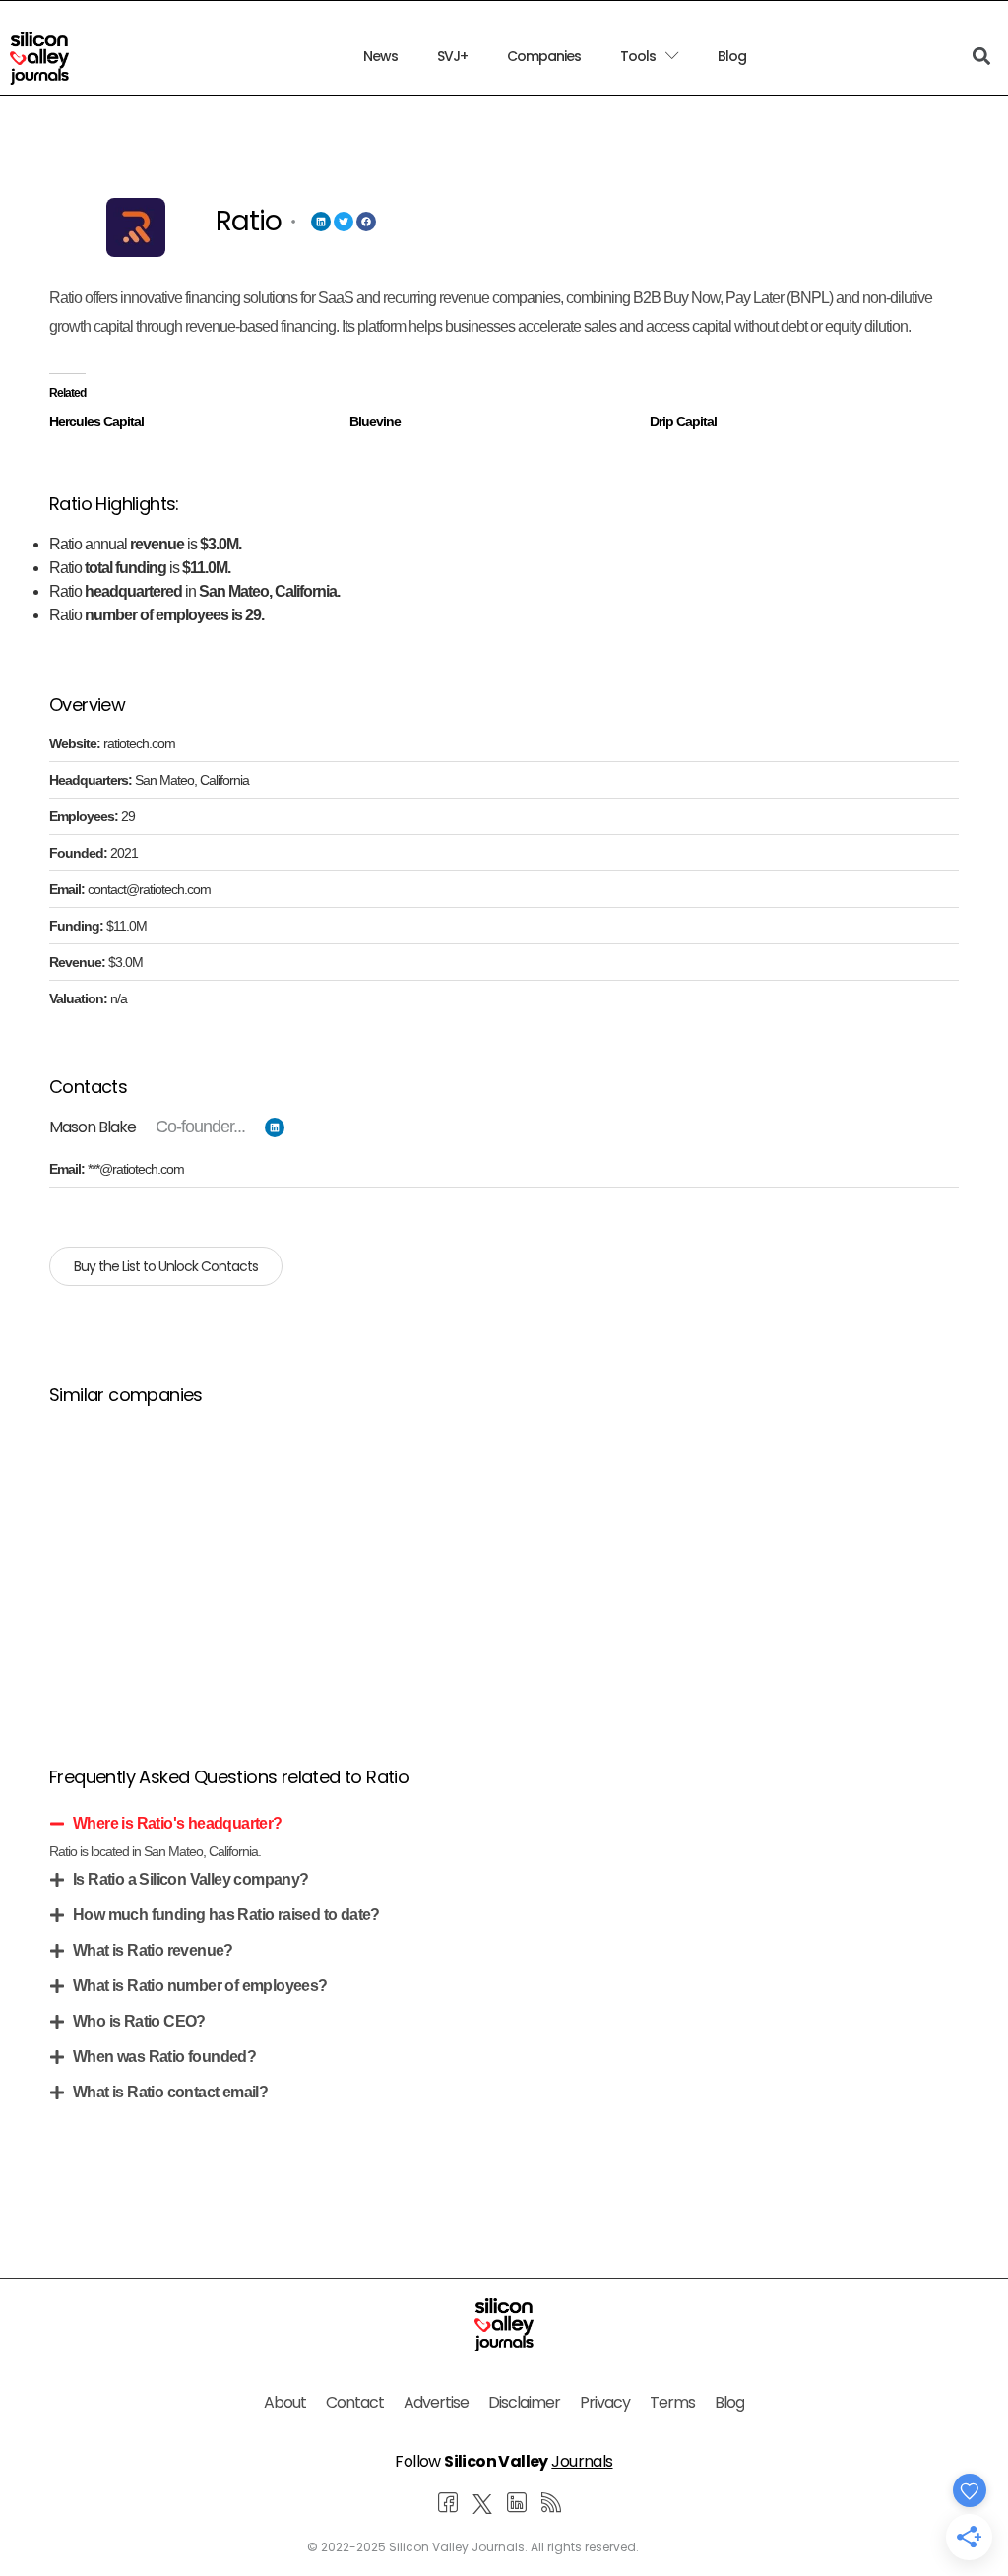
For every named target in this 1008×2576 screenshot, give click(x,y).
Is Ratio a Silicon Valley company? (191, 1879)
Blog (732, 56)
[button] (504, 1824)
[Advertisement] (504, 1562)
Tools (638, 56)
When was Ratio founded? (164, 2057)
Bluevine (375, 421)
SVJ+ (452, 56)
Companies (544, 56)
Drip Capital (683, 421)
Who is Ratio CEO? (139, 2021)
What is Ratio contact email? (170, 2092)
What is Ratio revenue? (153, 1950)
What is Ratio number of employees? (200, 1986)
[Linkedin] (321, 222)
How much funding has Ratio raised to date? (226, 1915)
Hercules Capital (96, 421)
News (380, 56)
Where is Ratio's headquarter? (178, 1823)
